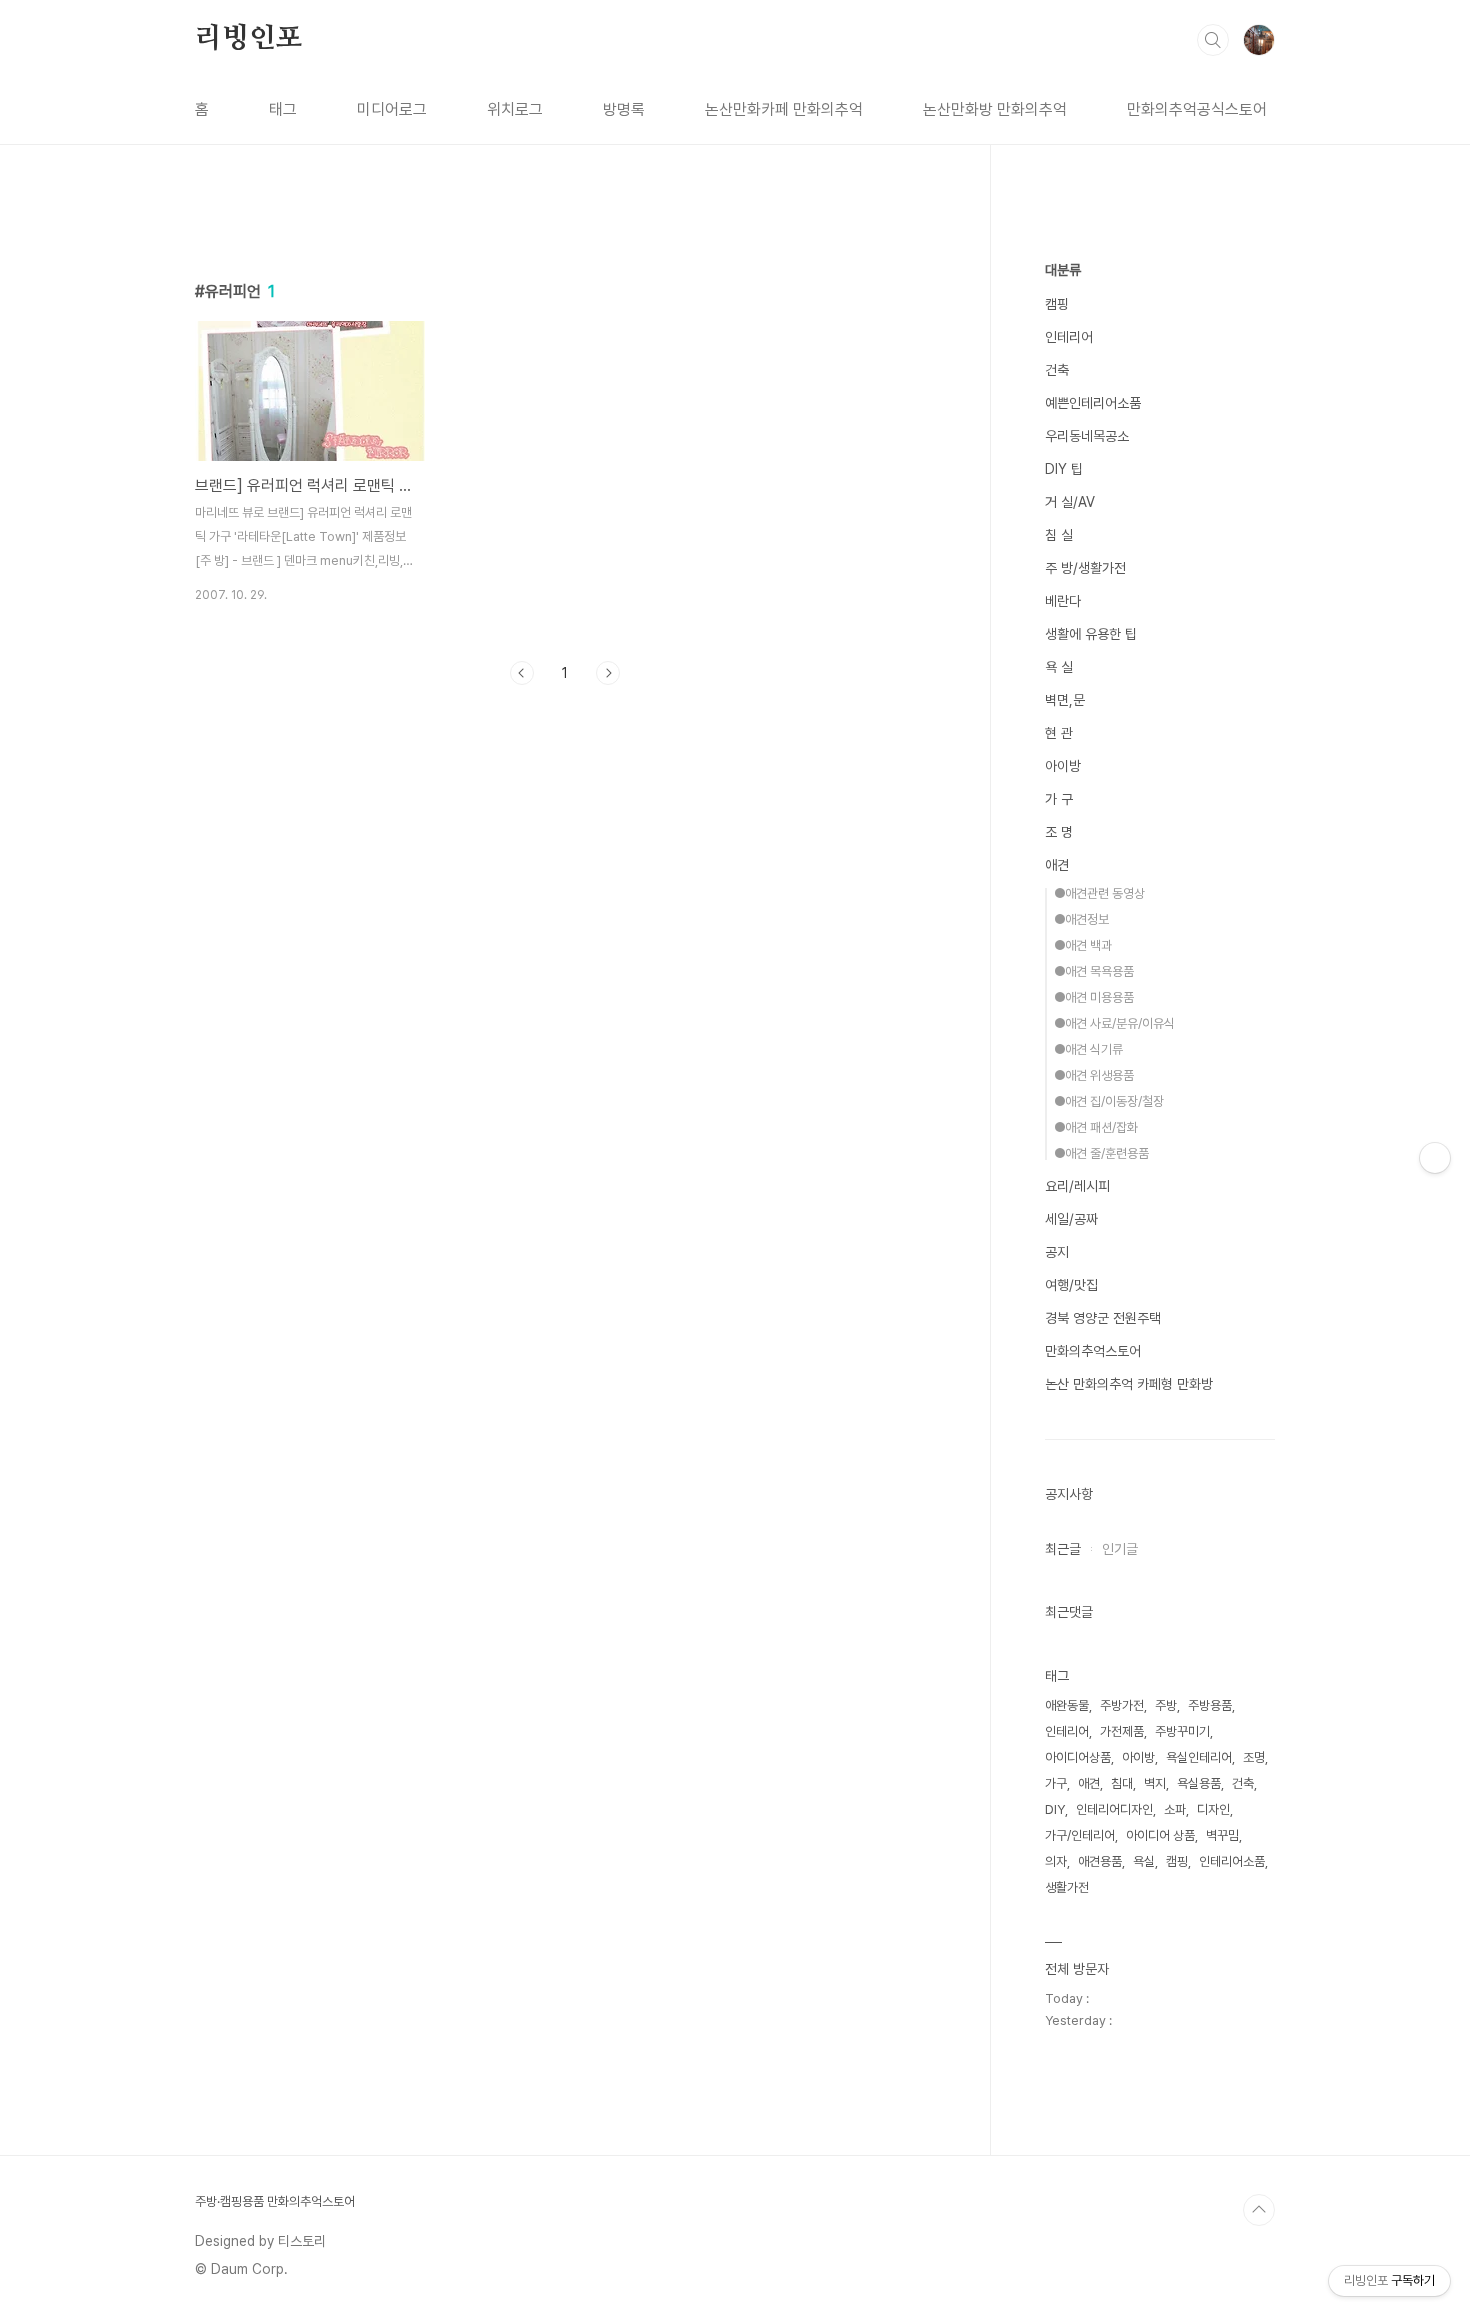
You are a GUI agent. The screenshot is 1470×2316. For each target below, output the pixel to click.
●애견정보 (1081, 919)
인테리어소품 (1232, 1861)
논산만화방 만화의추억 (995, 109)
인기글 (1120, 1549)
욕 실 (1059, 667)
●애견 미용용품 (1094, 997)
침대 (1122, 1783)
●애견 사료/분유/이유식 (1114, 1023)
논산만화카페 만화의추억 (784, 109)
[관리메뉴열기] (1435, 1158)
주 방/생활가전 (1085, 568)
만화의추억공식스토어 (1197, 109)
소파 (1175, 1809)
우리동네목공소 (1087, 436)
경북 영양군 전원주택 (1103, 1318)
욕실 (1144, 1861)
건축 (1057, 370)
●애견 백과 (1083, 945)
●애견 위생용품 (1094, 1075)
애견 (1057, 865)
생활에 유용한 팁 (1091, 634)
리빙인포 (248, 39)
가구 (1056, 1783)
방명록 (624, 109)
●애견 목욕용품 (1094, 971)
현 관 (1059, 733)
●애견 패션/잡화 (1096, 1127)
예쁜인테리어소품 (1093, 403)
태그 (283, 109)
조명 (1254, 1757)
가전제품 (1122, 1731)
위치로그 (515, 109)
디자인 (1213, 1809)
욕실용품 (1199, 1783)
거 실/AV (1070, 502)
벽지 (1155, 1783)
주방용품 (1210, 1705)
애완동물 (1067, 1705)
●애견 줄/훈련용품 (1101, 1153)
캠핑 (1057, 304)
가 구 (1059, 799)
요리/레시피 (1077, 1186)
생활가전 (1067, 1887)
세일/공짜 (1071, 1219)
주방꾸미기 (1182, 1731)
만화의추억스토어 (1093, 1351)
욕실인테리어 (1199, 1757)
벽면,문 (1065, 700)
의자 (1056, 1861)
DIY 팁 (1064, 469)
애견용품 (1100, 1861)
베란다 (1063, 601)
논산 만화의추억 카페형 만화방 (1129, 1384)
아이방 (1063, 766)
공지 (1057, 1252)
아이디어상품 (1078, 1757)
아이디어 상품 (1160, 1835)
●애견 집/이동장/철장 (1109, 1101)
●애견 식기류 (1088, 1049)
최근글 (1063, 1549)
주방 (1166, 1705)
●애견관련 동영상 (1099, 893)
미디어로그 (392, 109)
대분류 (1063, 270)
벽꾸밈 (1222, 1835)
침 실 (1059, 535)
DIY (1055, 1809)
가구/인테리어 (1080, 1835)
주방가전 (1122, 1705)
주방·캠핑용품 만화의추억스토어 (275, 2201)
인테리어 (1069, 337)
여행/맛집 (1071, 1285)
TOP (1259, 2210)
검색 (1213, 40)
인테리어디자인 (1114, 1809)
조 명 (1059, 832)
